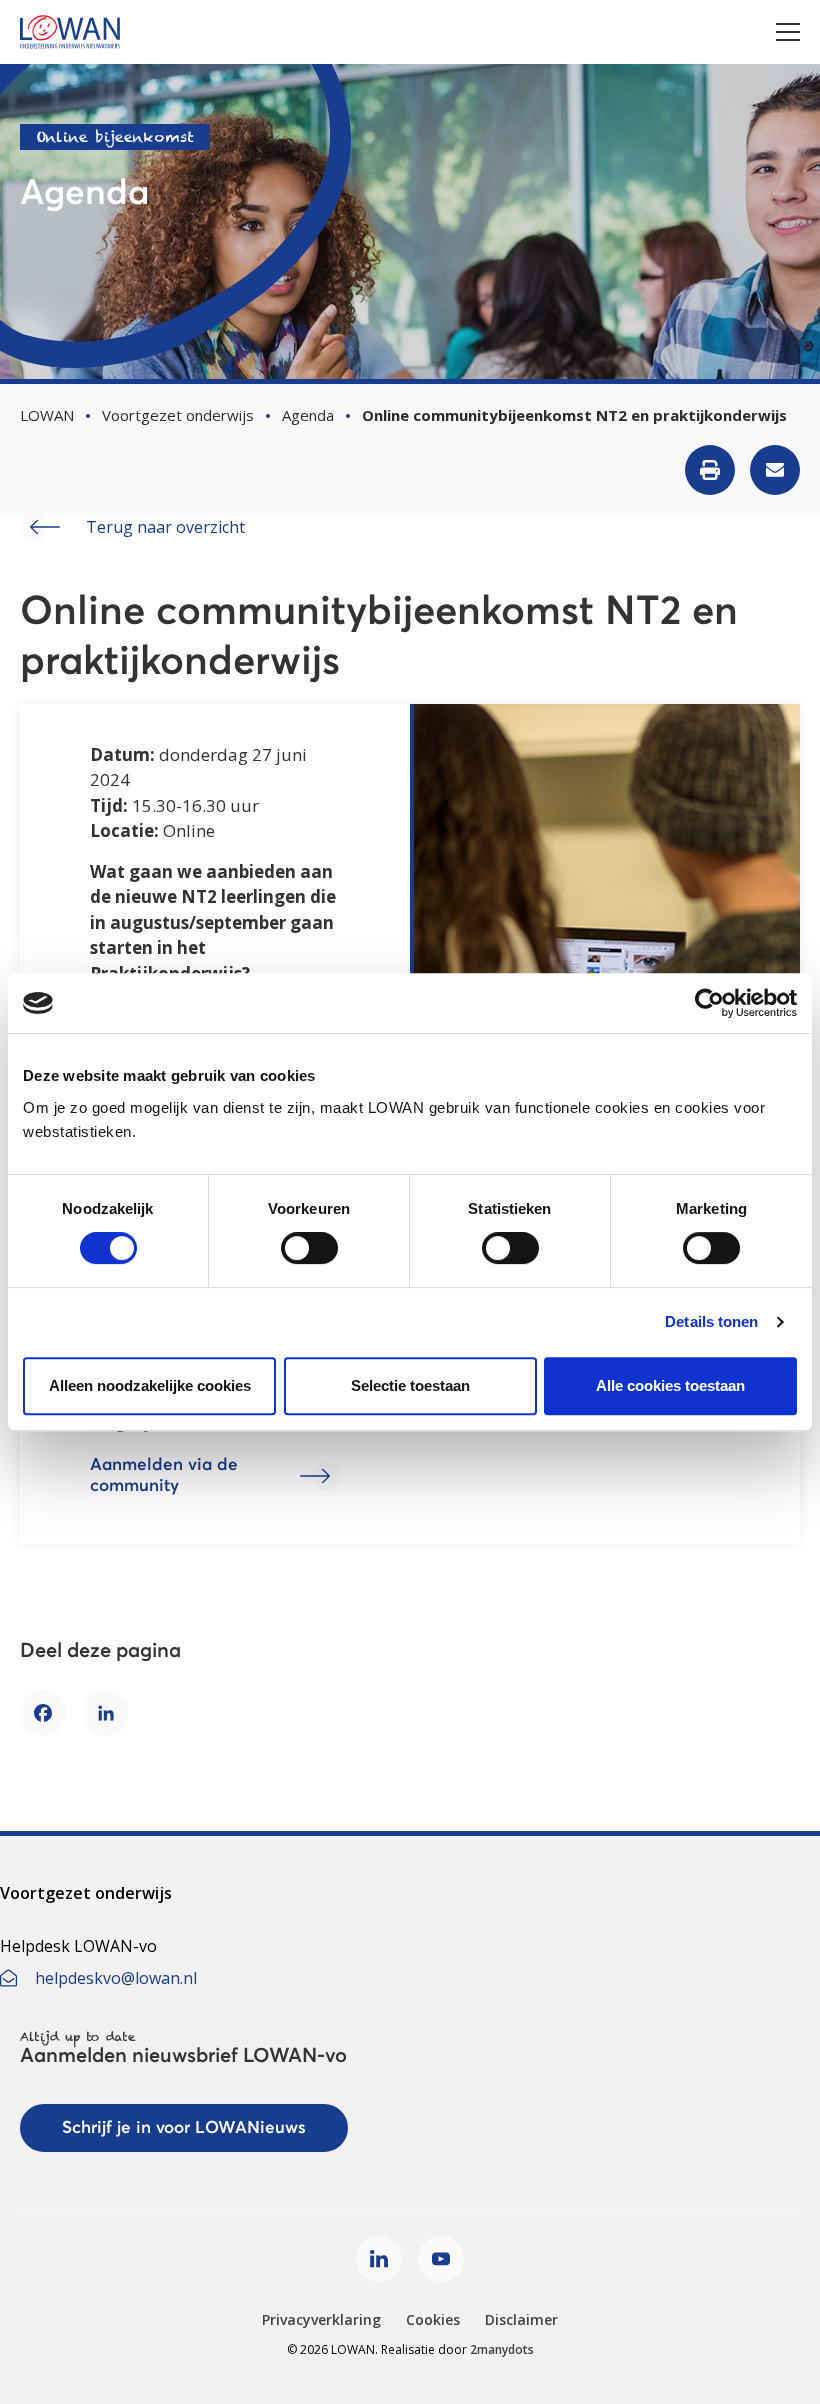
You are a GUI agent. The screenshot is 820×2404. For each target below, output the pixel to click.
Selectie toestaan (410, 1385)
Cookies (433, 2319)
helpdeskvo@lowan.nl (116, 1978)
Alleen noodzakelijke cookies (150, 1385)
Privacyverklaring (321, 2319)
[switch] (309, 1248)
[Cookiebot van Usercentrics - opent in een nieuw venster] (709, 1003)
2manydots (502, 2349)
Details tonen (711, 1321)
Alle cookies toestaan (670, 1385)
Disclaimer (521, 2319)
